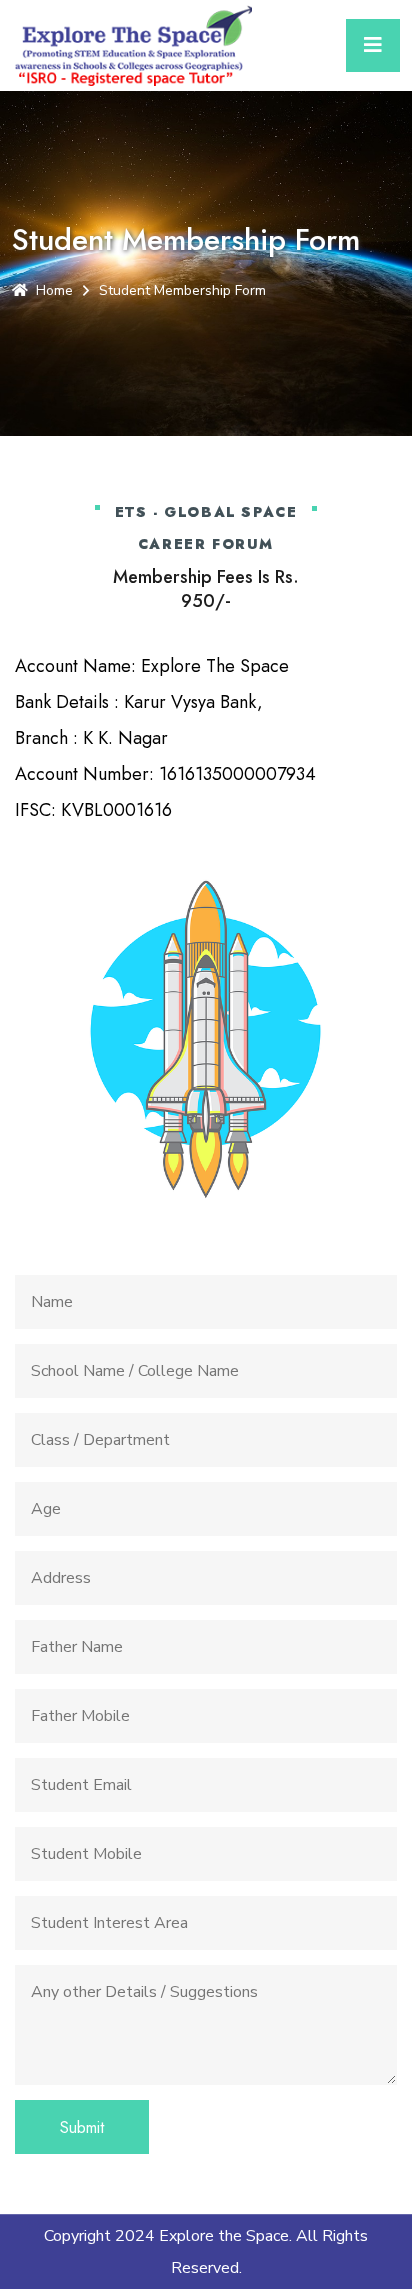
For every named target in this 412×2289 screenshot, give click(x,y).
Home (54, 290)
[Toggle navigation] (373, 45)
